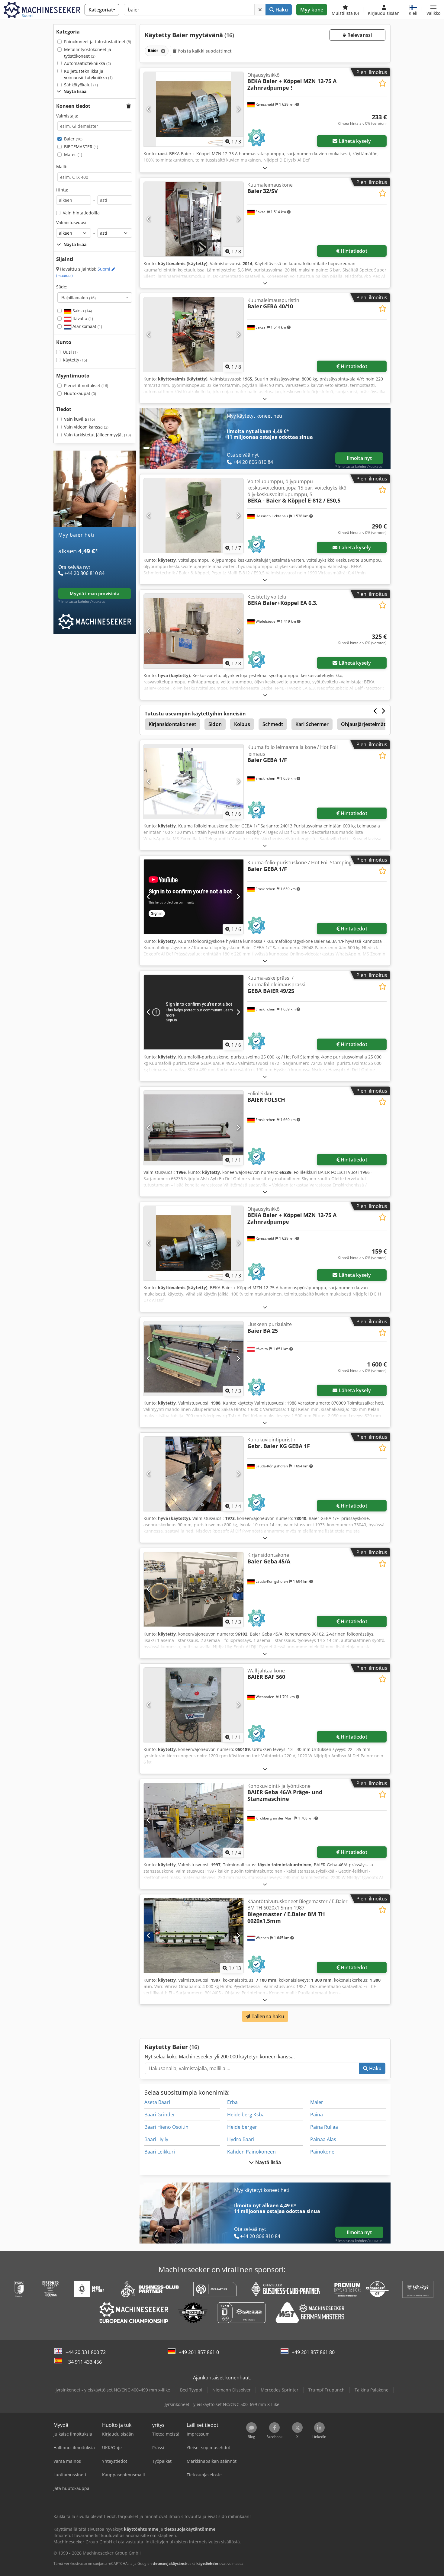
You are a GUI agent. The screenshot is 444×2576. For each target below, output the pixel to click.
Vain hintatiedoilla (81, 213)
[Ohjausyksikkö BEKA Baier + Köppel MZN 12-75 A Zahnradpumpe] (194, 1243)
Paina (317, 2115)
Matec (73, 154)
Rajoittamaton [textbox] (79, 297)
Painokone (322, 2152)
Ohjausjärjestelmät (363, 724)
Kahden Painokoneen (251, 2152)
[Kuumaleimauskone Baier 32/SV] (194, 219)
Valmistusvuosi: (72, 222)
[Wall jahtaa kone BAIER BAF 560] (194, 1705)
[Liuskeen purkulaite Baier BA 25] (194, 1359)
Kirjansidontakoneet (172, 724)
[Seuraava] (238, 109)
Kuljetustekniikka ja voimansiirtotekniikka (88, 74)
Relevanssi (359, 35)
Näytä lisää (268, 2162)
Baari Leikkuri (160, 2152)
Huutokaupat (80, 393)
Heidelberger (242, 2127)
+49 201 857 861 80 (313, 2352)
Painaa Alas (323, 2139)
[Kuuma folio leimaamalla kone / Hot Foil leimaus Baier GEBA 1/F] (194, 781)
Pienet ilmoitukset (86, 385)
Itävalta (82, 318)
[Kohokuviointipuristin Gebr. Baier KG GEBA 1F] (194, 1474)
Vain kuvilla (79, 419)
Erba (232, 2102)
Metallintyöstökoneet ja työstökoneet (88, 53)
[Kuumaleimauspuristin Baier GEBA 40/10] (194, 334)
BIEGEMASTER (81, 147)
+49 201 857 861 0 (199, 2352)
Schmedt (273, 724)
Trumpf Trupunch (327, 2390)
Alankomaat (87, 326)
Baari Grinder (160, 2115)
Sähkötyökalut (81, 85)
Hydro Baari (241, 2139)
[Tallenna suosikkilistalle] (383, 83)
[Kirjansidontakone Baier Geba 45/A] (194, 1589)
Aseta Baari (157, 2102)
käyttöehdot (207, 2563)
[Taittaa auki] (265, 168)
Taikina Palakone (372, 2390)
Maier (317, 2102)
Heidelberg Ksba (246, 2115)
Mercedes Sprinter (280, 2390)
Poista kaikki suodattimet (204, 51)
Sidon (215, 724)
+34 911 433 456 (84, 2362)
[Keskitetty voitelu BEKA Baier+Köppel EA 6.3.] (194, 631)
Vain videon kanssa (86, 427)
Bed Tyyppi (191, 2390)
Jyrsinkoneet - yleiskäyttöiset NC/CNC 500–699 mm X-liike (222, 2404)
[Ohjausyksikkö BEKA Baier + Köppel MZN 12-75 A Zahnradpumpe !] (194, 109)
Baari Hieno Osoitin (166, 2127)
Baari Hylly (156, 2139)
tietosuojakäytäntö (170, 2563)
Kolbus (242, 724)
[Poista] (260, 10)
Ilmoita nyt (359, 458)
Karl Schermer (312, 724)
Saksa (82, 311)
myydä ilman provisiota (95, 594)
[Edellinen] (149, 109)
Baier (73, 139)
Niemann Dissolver (232, 2390)
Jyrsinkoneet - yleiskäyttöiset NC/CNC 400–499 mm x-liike (113, 2390)
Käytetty (75, 360)
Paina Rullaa (324, 2127)
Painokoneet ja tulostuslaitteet (98, 42)
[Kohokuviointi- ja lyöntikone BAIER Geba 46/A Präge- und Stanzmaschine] (194, 1820)
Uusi (70, 352)
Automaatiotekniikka (87, 63)
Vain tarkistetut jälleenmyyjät (97, 435)
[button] (433, 10)
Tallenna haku (267, 2016)
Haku (281, 10)
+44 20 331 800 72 (86, 2352)
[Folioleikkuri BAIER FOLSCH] (194, 1128)
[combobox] (95, 297)
